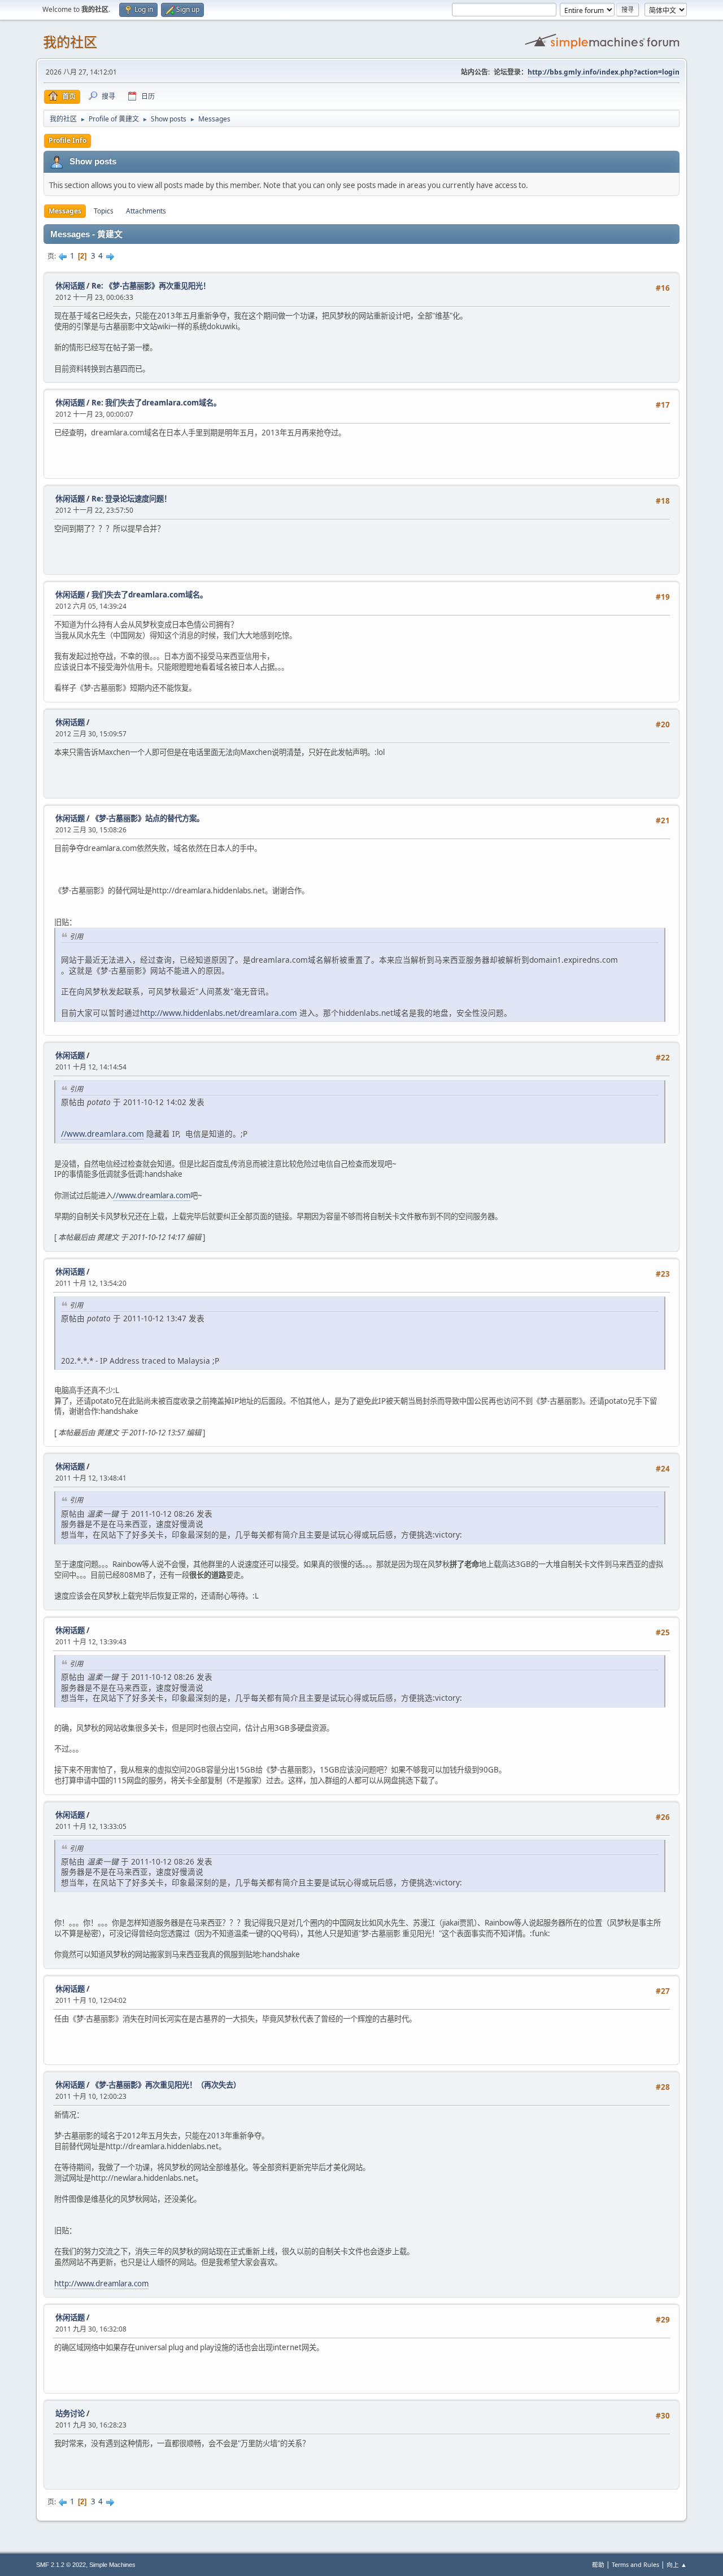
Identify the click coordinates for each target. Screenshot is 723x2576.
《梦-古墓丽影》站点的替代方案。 (148, 818)
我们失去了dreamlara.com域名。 (149, 595)
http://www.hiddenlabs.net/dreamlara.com (219, 1013)
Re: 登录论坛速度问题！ (131, 499)
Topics (104, 211)
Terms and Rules (635, 2564)
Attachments (146, 211)
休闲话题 (70, 286)
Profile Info (67, 140)
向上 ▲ (677, 2564)
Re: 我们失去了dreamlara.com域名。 (156, 403)
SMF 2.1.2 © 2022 (61, 2565)
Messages (65, 211)
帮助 (598, 2564)
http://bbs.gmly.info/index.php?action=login (604, 72)
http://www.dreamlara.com (101, 2284)
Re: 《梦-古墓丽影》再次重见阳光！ (151, 286)
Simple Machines (112, 2565)
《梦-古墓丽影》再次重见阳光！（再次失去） (166, 2085)
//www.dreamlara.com (103, 1134)
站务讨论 (70, 2413)
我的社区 (70, 42)
